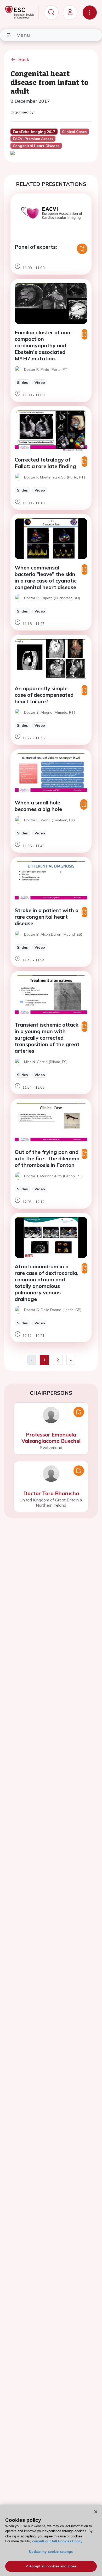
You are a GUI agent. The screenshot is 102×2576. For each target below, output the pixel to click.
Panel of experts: (36, 247)
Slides (22, 382)
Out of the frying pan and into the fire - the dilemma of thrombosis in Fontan (47, 1158)
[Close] (96, 2512)
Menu (23, 35)
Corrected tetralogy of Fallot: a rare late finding (45, 463)
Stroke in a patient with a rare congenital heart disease (47, 917)
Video (40, 382)
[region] (51, 2540)
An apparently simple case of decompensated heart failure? (44, 695)
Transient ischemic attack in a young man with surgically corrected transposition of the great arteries (47, 1038)
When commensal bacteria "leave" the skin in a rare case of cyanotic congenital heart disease (46, 577)
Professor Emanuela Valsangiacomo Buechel (51, 1438)
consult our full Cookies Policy (57, 2541)
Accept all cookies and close (53, 2566)
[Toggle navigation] (90, 13)
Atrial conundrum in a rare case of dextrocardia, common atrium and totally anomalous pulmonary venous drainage (47, 1283)
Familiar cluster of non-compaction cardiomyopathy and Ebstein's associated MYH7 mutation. (44, 345)
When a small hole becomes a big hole (38, 806)
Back (24, 59)
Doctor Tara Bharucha (51, 1493)
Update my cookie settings (51, 2552)
